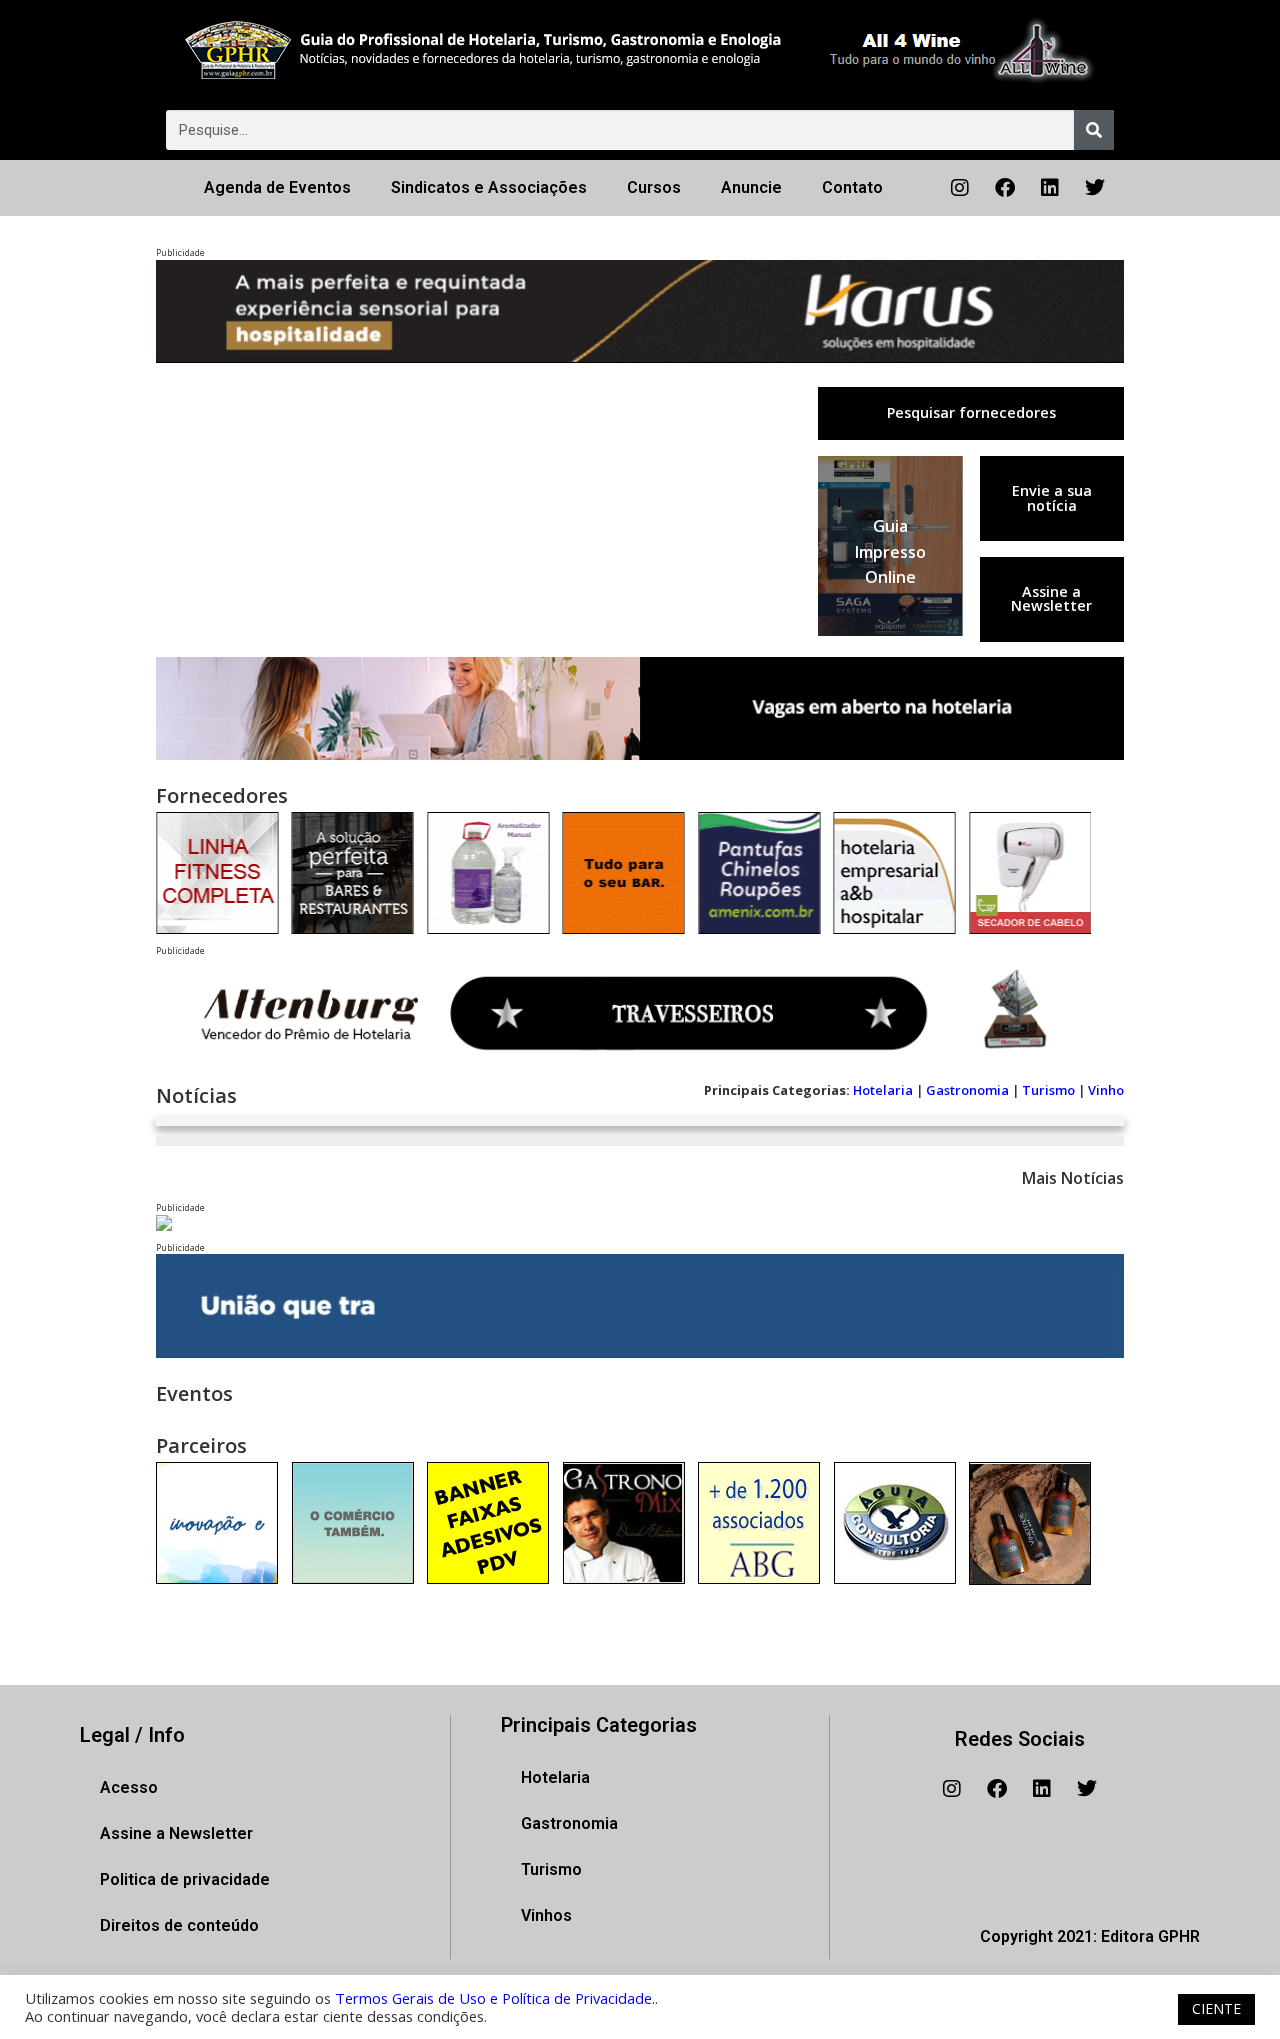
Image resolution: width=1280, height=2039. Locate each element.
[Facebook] (1005, 188)
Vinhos (546, 1915)
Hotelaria (883, 1090)
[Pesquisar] (1094, 130)
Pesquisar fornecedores (971, 412)
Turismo (1048, 1090)
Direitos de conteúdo (179, 1925)
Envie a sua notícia (1052, 497)
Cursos (654, 187)
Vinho (1106, 1090)
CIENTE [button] (1216, 2008)
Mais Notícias (1073, 1178)
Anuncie (751, 187)
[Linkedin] (1050, 188)
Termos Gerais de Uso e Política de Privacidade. (495, 1998)
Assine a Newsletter (1051, 598)
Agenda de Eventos (277, 187)
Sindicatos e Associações (489, 187)
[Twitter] (1095, 188)
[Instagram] (960, 188)
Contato (852, 187)
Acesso (129, 1787)
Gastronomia (967, 1090)
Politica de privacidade (185, 1879)
